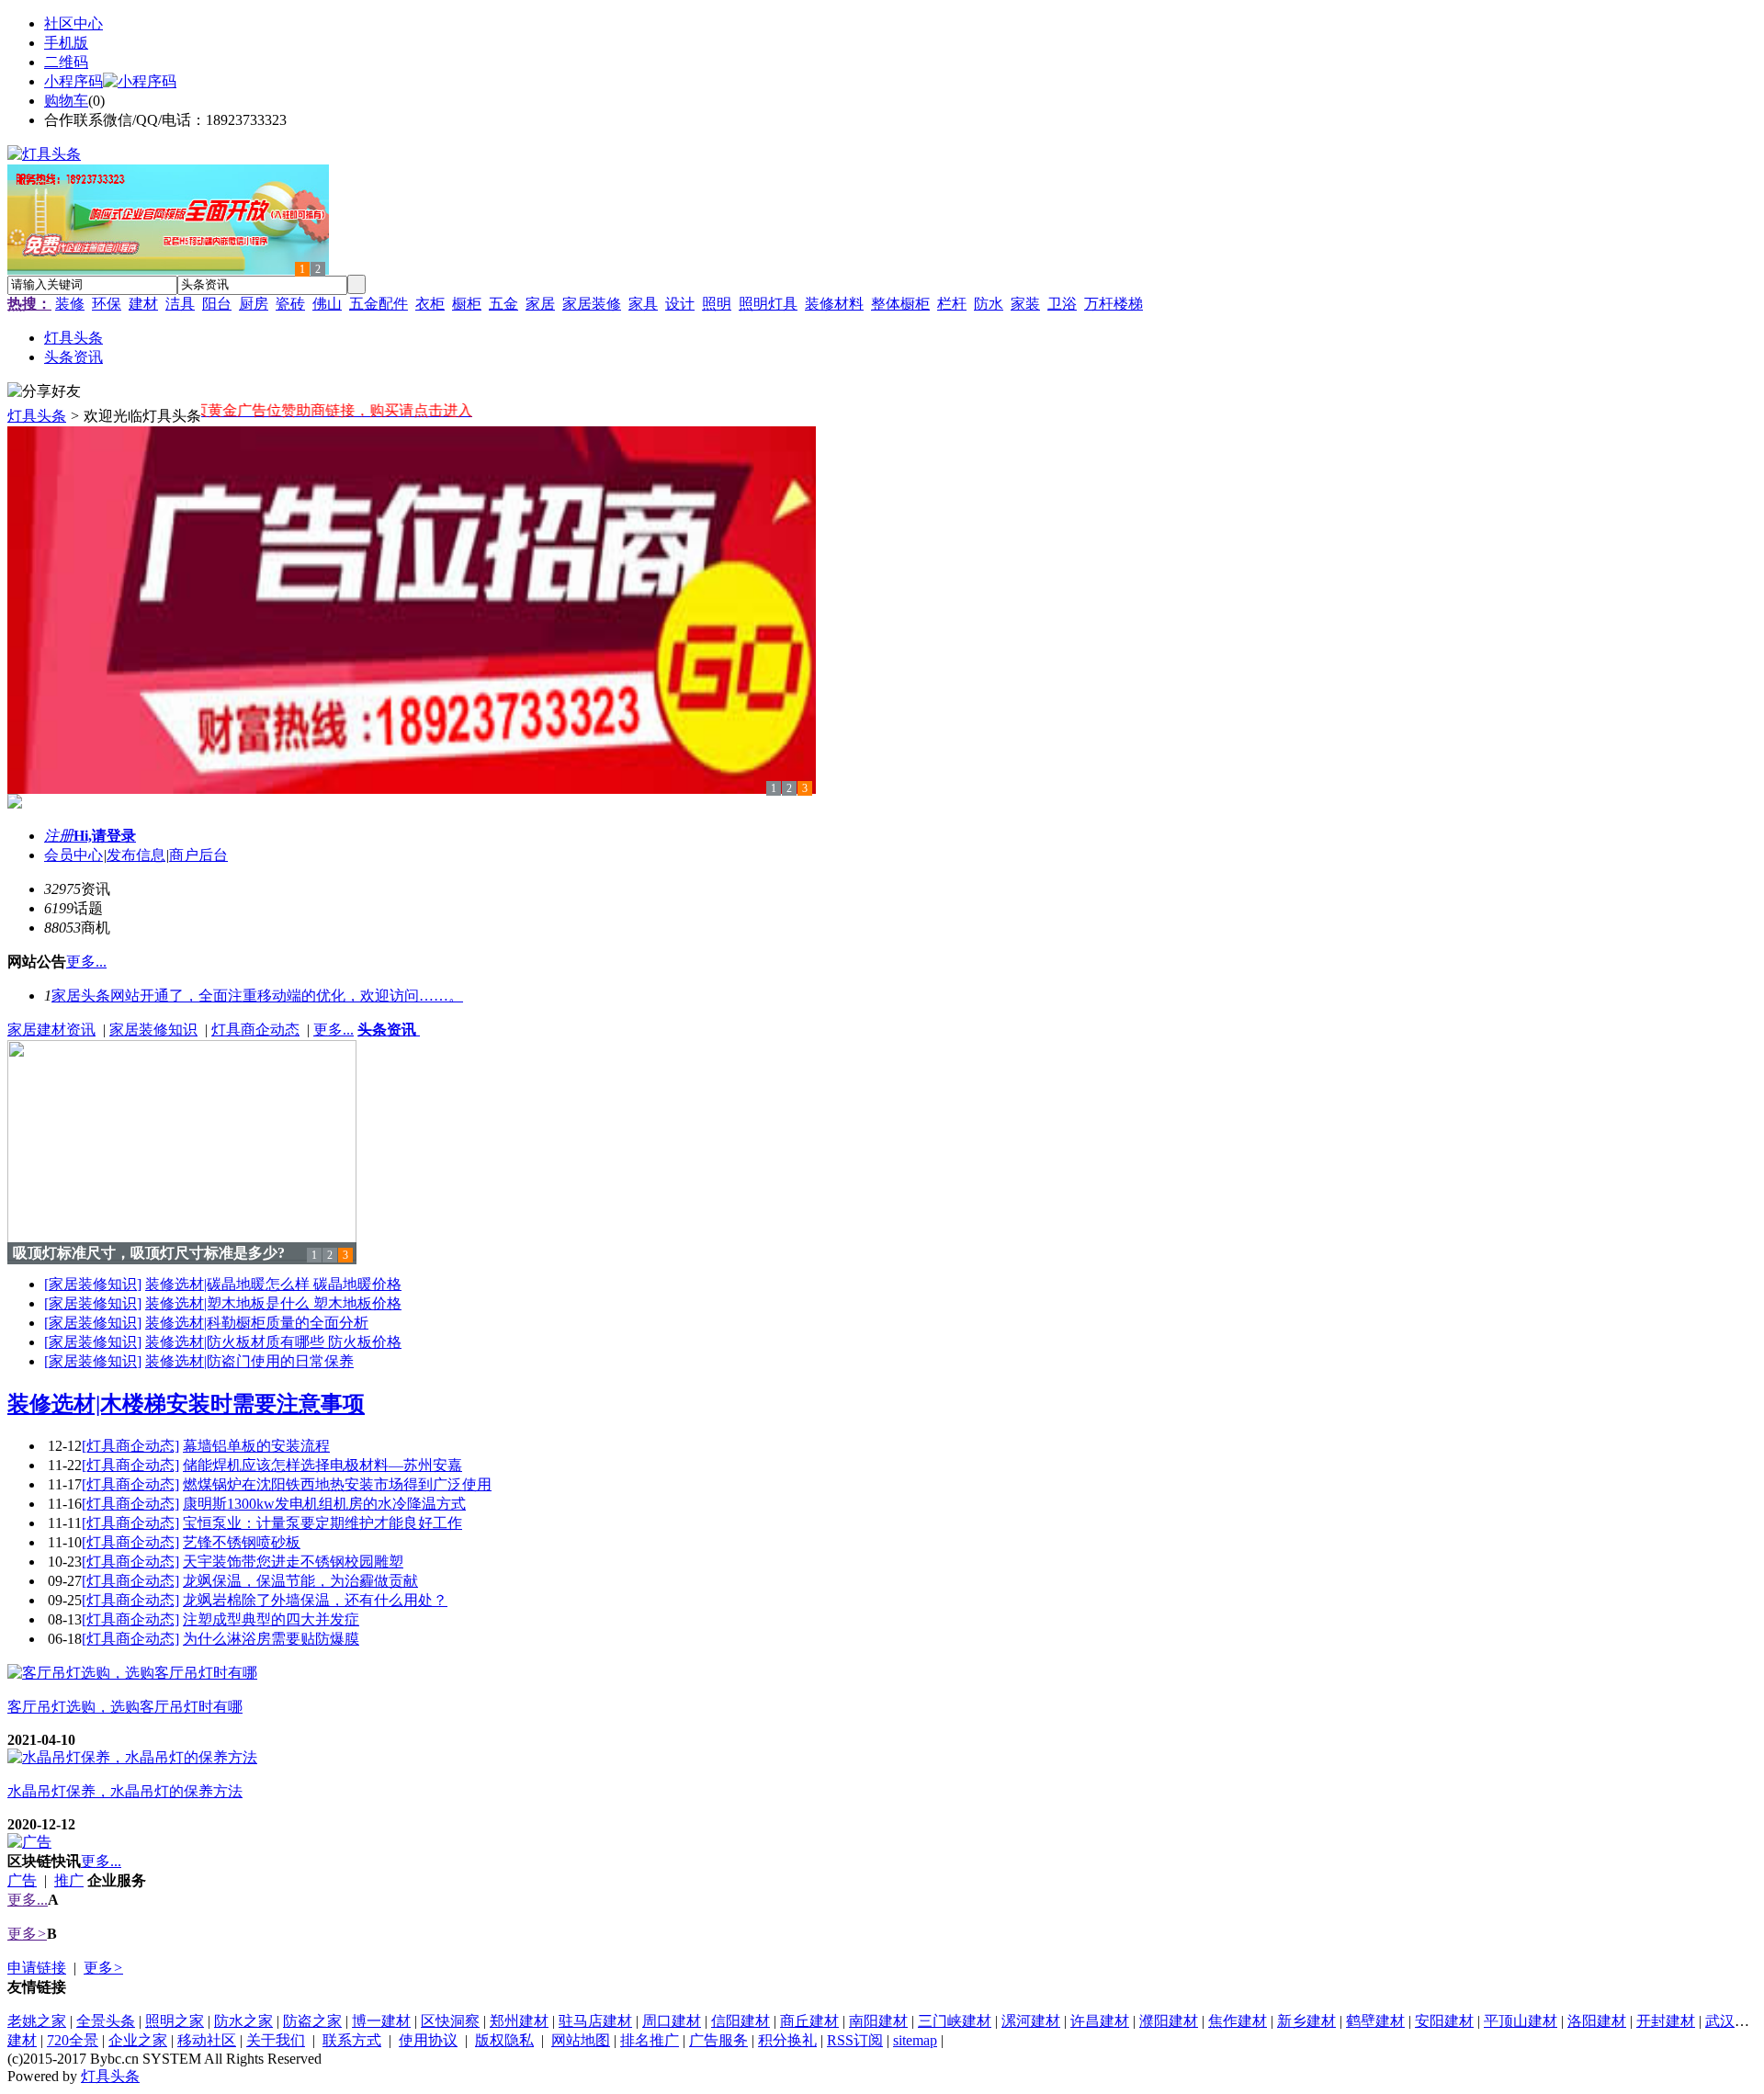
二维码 (66, 62)
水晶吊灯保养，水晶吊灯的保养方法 (125, 1791)
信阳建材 (741, 2021)
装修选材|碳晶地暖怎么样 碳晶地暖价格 (273, 1284)
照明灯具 (768, 304)
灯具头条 (37, 416)
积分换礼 (787, 2040)
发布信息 (136, 855)
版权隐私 (504, 2040)
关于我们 (276, 2040)
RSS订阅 (855, 2040)
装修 (70, 304)
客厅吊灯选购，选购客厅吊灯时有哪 (125, 1707)
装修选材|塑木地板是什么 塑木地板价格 (273, 1303)
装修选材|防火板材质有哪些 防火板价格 (273, 1342)
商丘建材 (809, 2021)
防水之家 (243, 2021)
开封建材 (1666, 2021)
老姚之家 (37, 2021)
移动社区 (207, 2040)
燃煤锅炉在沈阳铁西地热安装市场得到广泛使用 (337, 1484)
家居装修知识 (153, 1030)
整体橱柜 (900, 304)
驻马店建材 (595, 2021)
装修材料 (834, 304)
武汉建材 (1735, 2021)
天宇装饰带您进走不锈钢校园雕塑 (293, 1562)
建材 (143, 304)
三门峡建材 (955, 2021)
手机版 (66, 43)
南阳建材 (878, 2021)
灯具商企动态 (255, 1030)
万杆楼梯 (1114, 304)
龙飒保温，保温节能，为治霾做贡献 (300, 1581)
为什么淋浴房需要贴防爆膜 (271, 1639)
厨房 (254, 304)
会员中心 (73, 855)
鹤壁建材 (1375, 2021)
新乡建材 (1306, 2021)
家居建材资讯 (51, 1030)
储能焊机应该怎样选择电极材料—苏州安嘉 (322, 1465)
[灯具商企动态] (130, 1446)
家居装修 (592, 304)
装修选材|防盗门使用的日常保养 (249, 1361)
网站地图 (581, 2040)
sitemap (915, 2040)
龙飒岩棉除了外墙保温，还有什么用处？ (315, 1600)
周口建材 (672, 2021)
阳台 (217, 304)
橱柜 (467, 304)
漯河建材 (1031, 2021)
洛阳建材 (1597, 2021)
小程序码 (73, 81)
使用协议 (428, 2040)
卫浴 (1062, 304)
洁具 (180, 304)
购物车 (66, 101)
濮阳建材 (1169, 2021)
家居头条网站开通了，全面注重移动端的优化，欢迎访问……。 (257, 996)
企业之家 (138, 2040)
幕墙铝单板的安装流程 (256, 1446)
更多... (334, 1030)
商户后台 (198, 855)
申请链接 (37, 1968)
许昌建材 (1100, 2021)
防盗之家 (312, 2021)
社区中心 (73, 23)
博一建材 (381, 2021)
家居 (540, 304)
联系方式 (352, 2040)
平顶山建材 (1521, 2021)
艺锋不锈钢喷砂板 (242, 1542)
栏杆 (952, 304)
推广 (69, 1880)
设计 (680, 304)
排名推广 (650, 2040)
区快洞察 (450, 2021)
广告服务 (718, 2040)
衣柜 (430, 304)
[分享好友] (44, 392)
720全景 (73, 2040)
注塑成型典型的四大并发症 (271, 1619)
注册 (59, 836)
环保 (107, 304)
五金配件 (379, 304)
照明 (717, 304)
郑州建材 (519, 2021)
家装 (1025, 304)
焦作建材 (1238, 2021)
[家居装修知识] (93, 1284)
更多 (27, 1934)
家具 (643, 304)
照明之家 (175, 2021)
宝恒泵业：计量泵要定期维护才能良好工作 (322, 1523)
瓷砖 (290, 304)
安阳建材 (1444, 2021)
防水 (989, 304)
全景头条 (106, 2021)
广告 (22, 1880)
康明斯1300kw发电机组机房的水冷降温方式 (324, 1504)
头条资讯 (389, 1030)
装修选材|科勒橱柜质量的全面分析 (257, 1323)
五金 (503, 304)
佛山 (327, 304)
